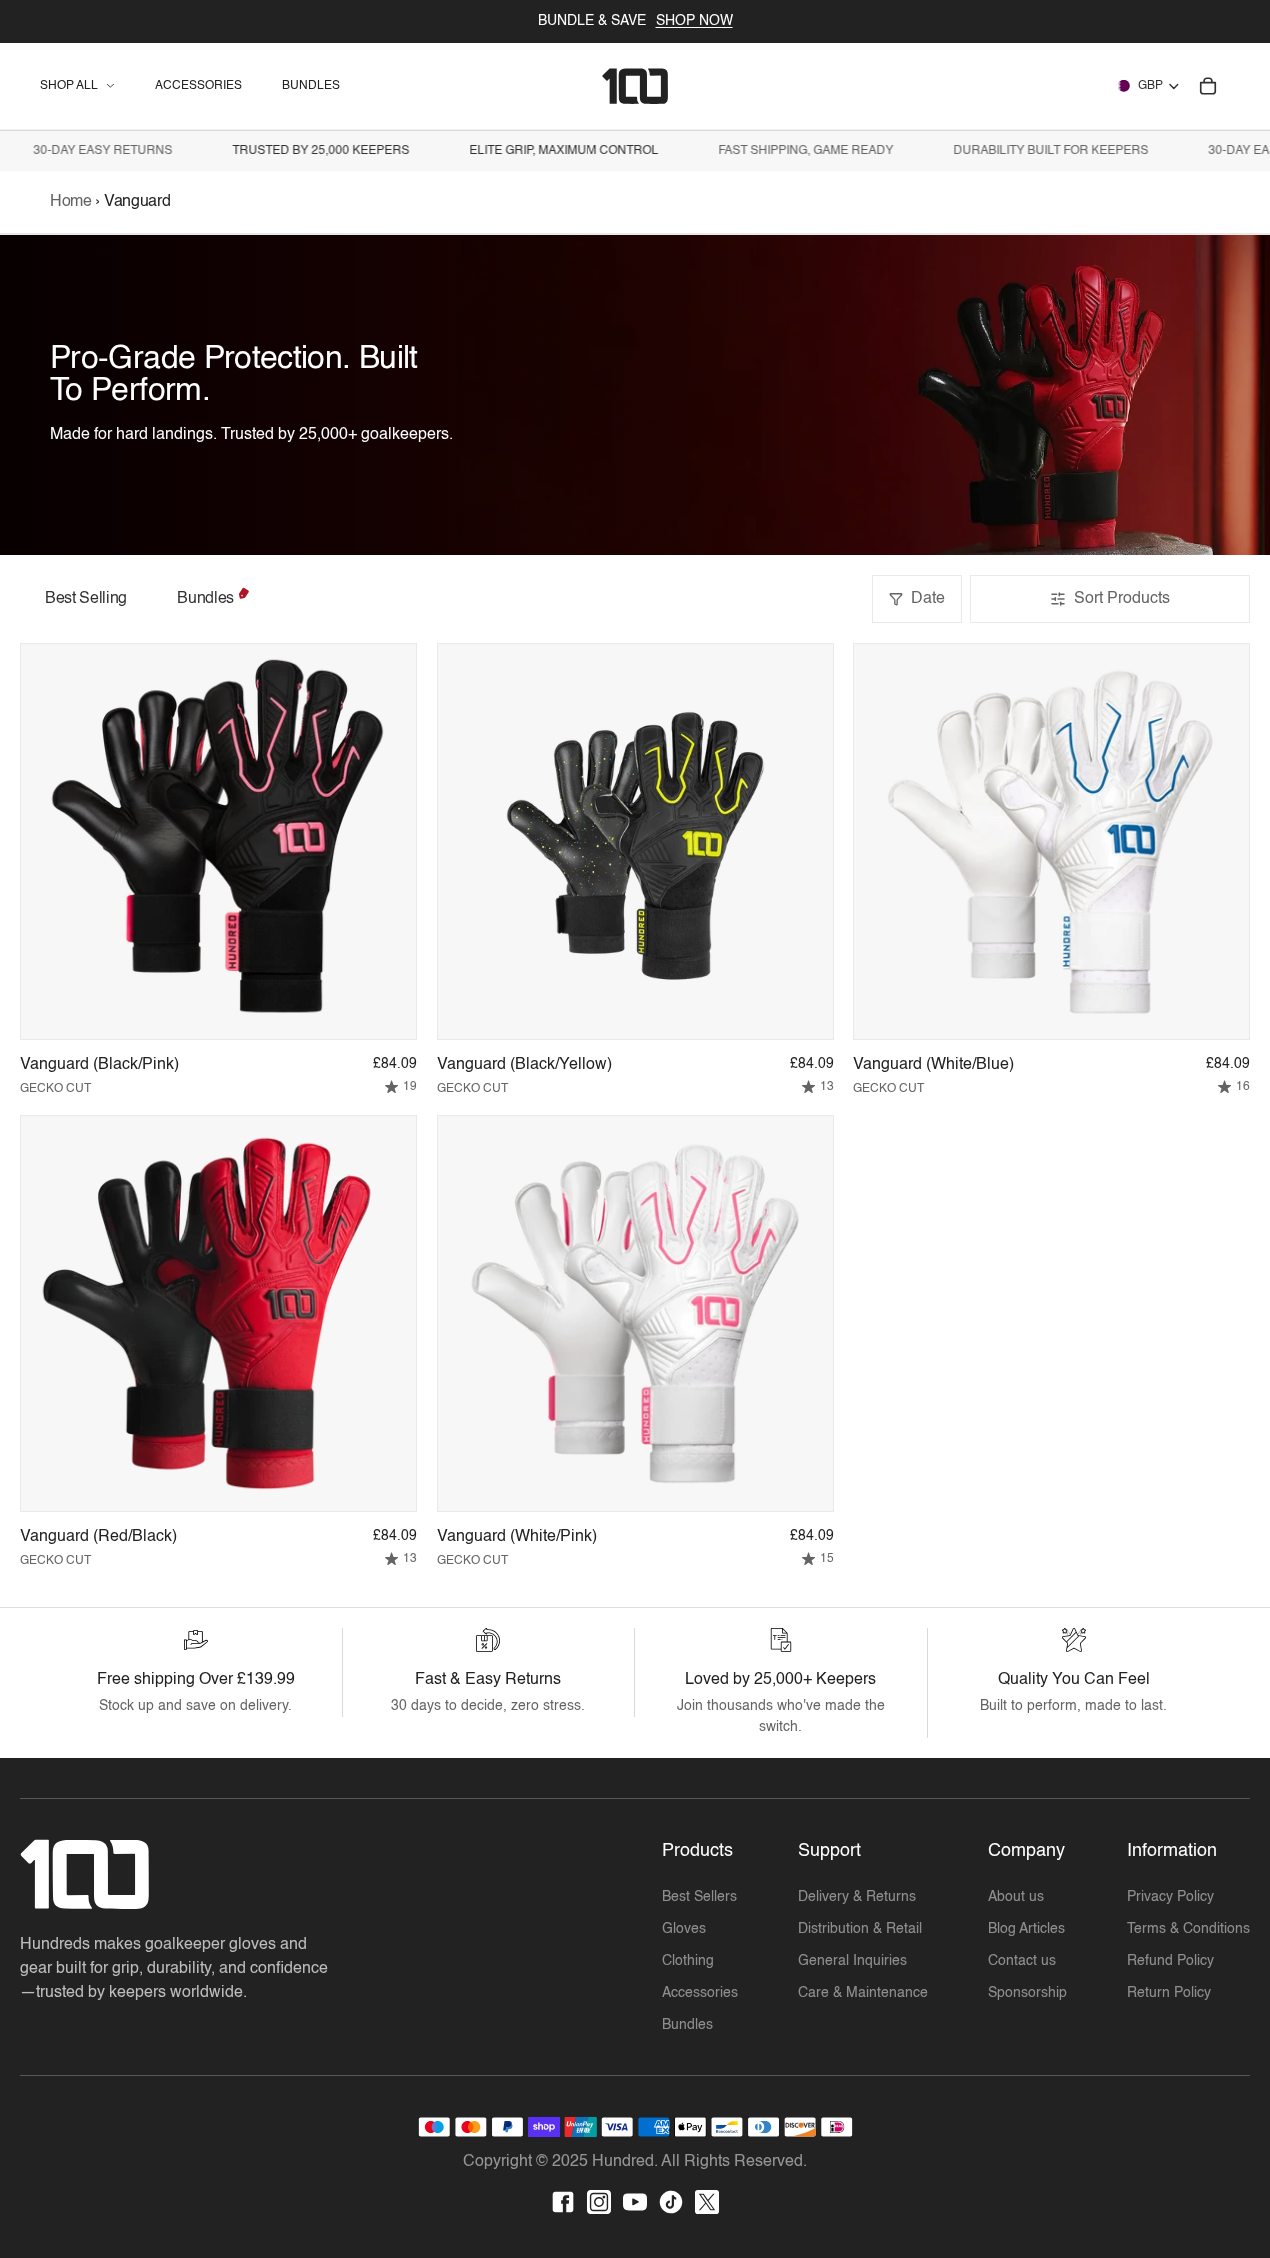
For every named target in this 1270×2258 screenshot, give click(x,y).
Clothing (688, 1961)
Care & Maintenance (863, 1993)
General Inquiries (852, 1961)
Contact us (1022, 1961)
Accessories (700, 1993)
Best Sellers (699, 1897)
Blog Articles (1026, 1929)
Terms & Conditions (1188, 1929)
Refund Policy (1170, 1961)
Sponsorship (1027, 1993)
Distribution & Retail (860, 1929)
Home (72, 202)
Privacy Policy (1170, 1897)
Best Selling (86, 599)
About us (1016, 1897)
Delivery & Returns (857, 1897)
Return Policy (1169, 1993)
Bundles (205, 599)
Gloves (684, 1929)
